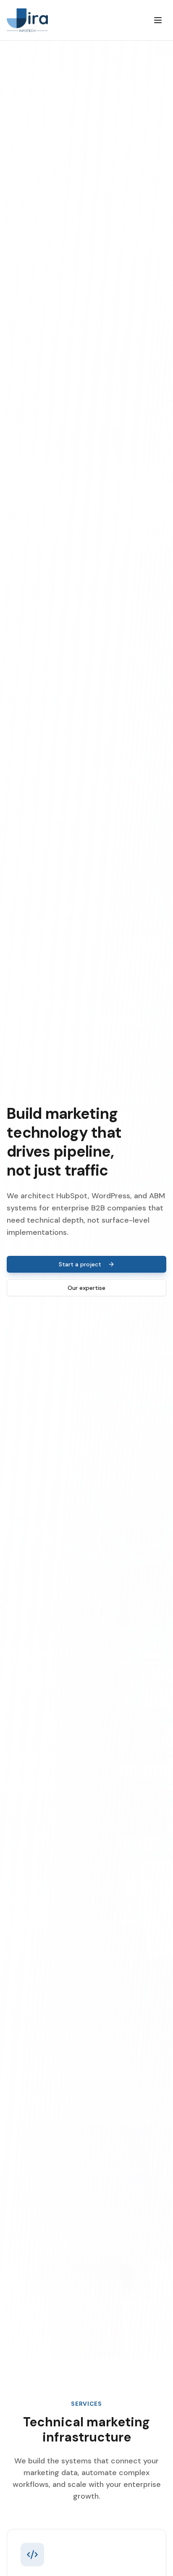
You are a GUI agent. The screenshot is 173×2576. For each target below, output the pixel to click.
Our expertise (86, 1288)
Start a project (80, 1264)
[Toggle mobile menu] (158, 20)
